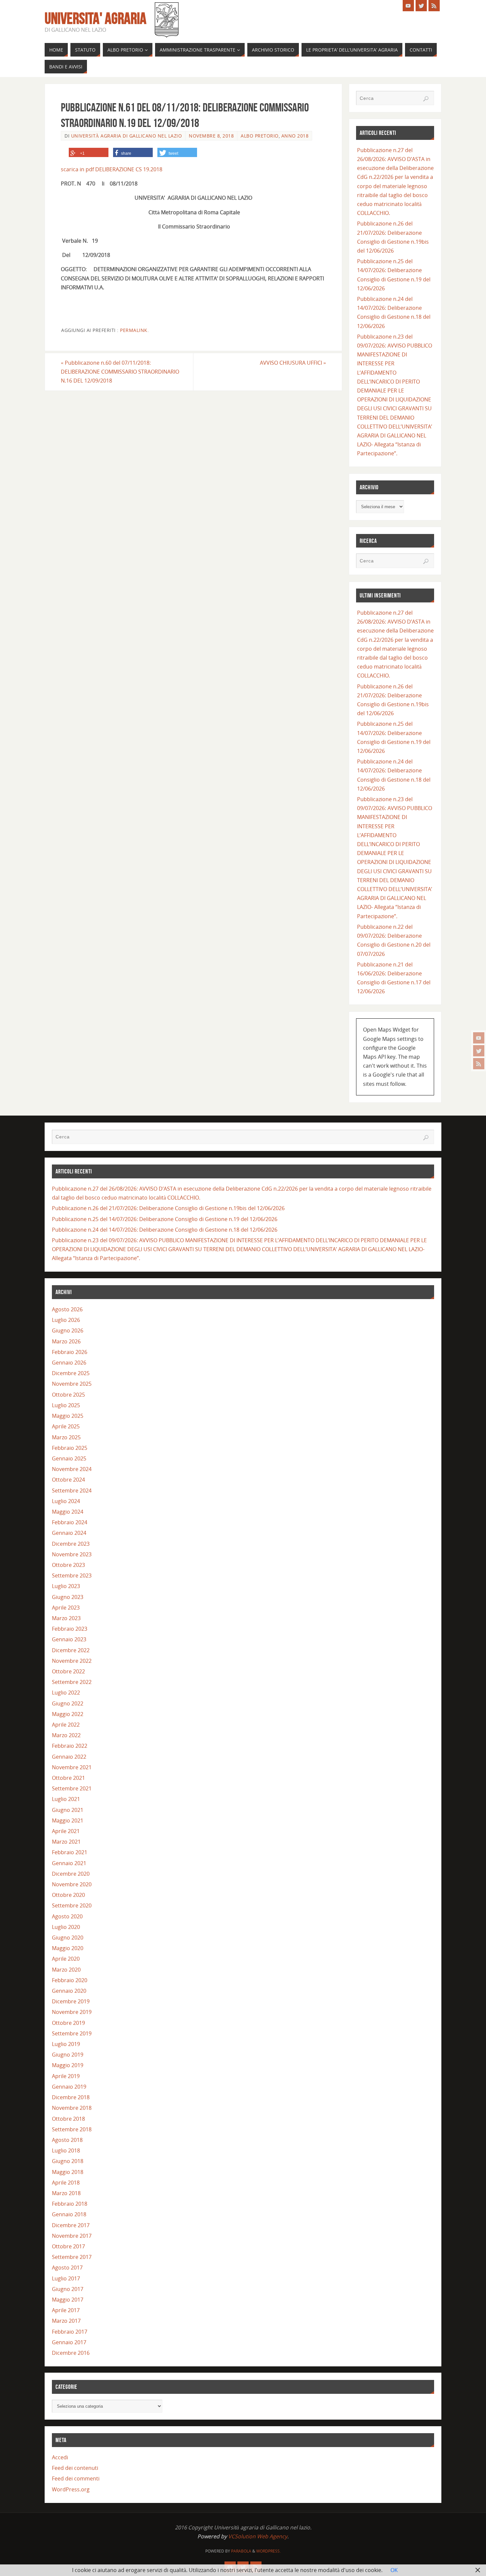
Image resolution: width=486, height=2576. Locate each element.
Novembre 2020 (72, 1884)
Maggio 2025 (68, 1416)
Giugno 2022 (68, 1703)
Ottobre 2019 (68, 2023)
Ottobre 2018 (68, 2119)
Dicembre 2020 (71, 1874)
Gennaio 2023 (69, 1639)
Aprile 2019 (66, 2076)
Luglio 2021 (66, 1799)
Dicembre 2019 (71, 2001)
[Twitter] (479, 1051)
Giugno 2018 (68, 2161)
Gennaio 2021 (69, 1863)
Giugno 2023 (68, 1597)
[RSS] (479, 1064)
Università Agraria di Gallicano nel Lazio (127, 136)
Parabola (241, 2551)
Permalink (134, 330)
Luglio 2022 (66, 1693)
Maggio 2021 (68, 1820)
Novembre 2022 (72, 1661)
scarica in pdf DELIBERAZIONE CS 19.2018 (112, 169)
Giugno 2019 (68, 2055)
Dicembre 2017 (71, 2225)
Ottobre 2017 (68, 2246)
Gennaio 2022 (69, 1757)
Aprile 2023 (66, 1608)
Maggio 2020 (68, 1948)
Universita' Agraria (96, 19)
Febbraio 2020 (70, 1980)
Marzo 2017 (66, 2321)
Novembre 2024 (72, 1469)
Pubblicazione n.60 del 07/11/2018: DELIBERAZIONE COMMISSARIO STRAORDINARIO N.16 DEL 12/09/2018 (120, 372)
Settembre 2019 (72, 2033)
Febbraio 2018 (70, 2204)
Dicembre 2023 (71, 1544)
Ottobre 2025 (68, 1395)
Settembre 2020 (72, 1905)
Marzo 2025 (66, 1437)
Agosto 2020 (67, 1916)
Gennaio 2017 (69, 2342)
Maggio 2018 (68, 2172)
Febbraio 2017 (70, 2332)
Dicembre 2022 (71, 1650)
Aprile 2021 (66, 1831)
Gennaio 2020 (69, 1991)
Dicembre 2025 (71, 1373)
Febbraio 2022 (70, 1746)
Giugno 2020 (68, 1938)
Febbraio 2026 (70, 1352)
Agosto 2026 (67, 1309)
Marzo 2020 (66, 1970)
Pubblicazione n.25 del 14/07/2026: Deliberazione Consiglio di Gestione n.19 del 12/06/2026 (165, 1219)
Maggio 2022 (68, 1714)
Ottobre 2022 (68, 1671)
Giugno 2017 (68, 2289)
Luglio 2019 (66, 2044)
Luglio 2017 (66, 2278)
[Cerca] (426, 99)
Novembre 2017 (72, 2236)
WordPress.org (71, 2489)
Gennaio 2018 (69, 2214)
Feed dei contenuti (75, 2468)
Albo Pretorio (260, 136)
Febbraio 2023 (70, 1629)
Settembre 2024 (72, 1491)
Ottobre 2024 (68, 1480)
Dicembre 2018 (71, 2097)
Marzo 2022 (66, 1735)
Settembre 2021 (72, 1788)
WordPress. (268, 2551)
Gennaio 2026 (69, 1363)
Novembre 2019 (72, 2012)
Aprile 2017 (66, 2310)
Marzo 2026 (66, 1341)
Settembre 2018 (72, 2129)
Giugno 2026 (68, 1330)
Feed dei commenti (76, 2478)
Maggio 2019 (68, 2065)
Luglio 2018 (66, 2150)
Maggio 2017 (68, 2300)
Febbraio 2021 (70, 1852)
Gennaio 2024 (69, 1533)
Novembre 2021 (72, 1767)
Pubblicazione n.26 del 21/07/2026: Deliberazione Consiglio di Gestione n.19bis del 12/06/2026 (168, 1208)
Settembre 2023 (72, 1575)
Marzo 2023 (66, 1618)
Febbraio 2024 (70, 1522)
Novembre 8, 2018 (211, 136)
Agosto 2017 (67, 2268)
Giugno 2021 (68, 1810)
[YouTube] (479, 1038)
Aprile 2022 (66, 1725)
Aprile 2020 (66, 1959)
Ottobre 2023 (68, 1565)
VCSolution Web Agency (258, 2536)
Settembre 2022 (72, 1682)
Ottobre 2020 (68, 1895)
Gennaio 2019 (69, 2087)
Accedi (60, 2457)
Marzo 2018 (66, 2193)
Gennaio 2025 (69, 1458)
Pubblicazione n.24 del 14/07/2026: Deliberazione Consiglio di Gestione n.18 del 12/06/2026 (165, 1230)
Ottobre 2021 (68, 1778)
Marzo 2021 (66, 1842)
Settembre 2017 (72, 2257)
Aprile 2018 (66, 2183)
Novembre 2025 (72, 1384)
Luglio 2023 (66, 1586)
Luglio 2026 (66, 1320)
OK (394, 2570)
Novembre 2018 (72, 2108)
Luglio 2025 (66, 1405)
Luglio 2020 (66, 1927)
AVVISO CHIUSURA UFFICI (293, 363)
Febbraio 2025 (70, 1448)
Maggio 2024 (68, 1512)
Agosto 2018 (67, 2140)
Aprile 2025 (66, 1426)
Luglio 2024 (66, 1501)
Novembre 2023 (72, 1554)
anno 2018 (295, 136)
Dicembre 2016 (71, 2353)
